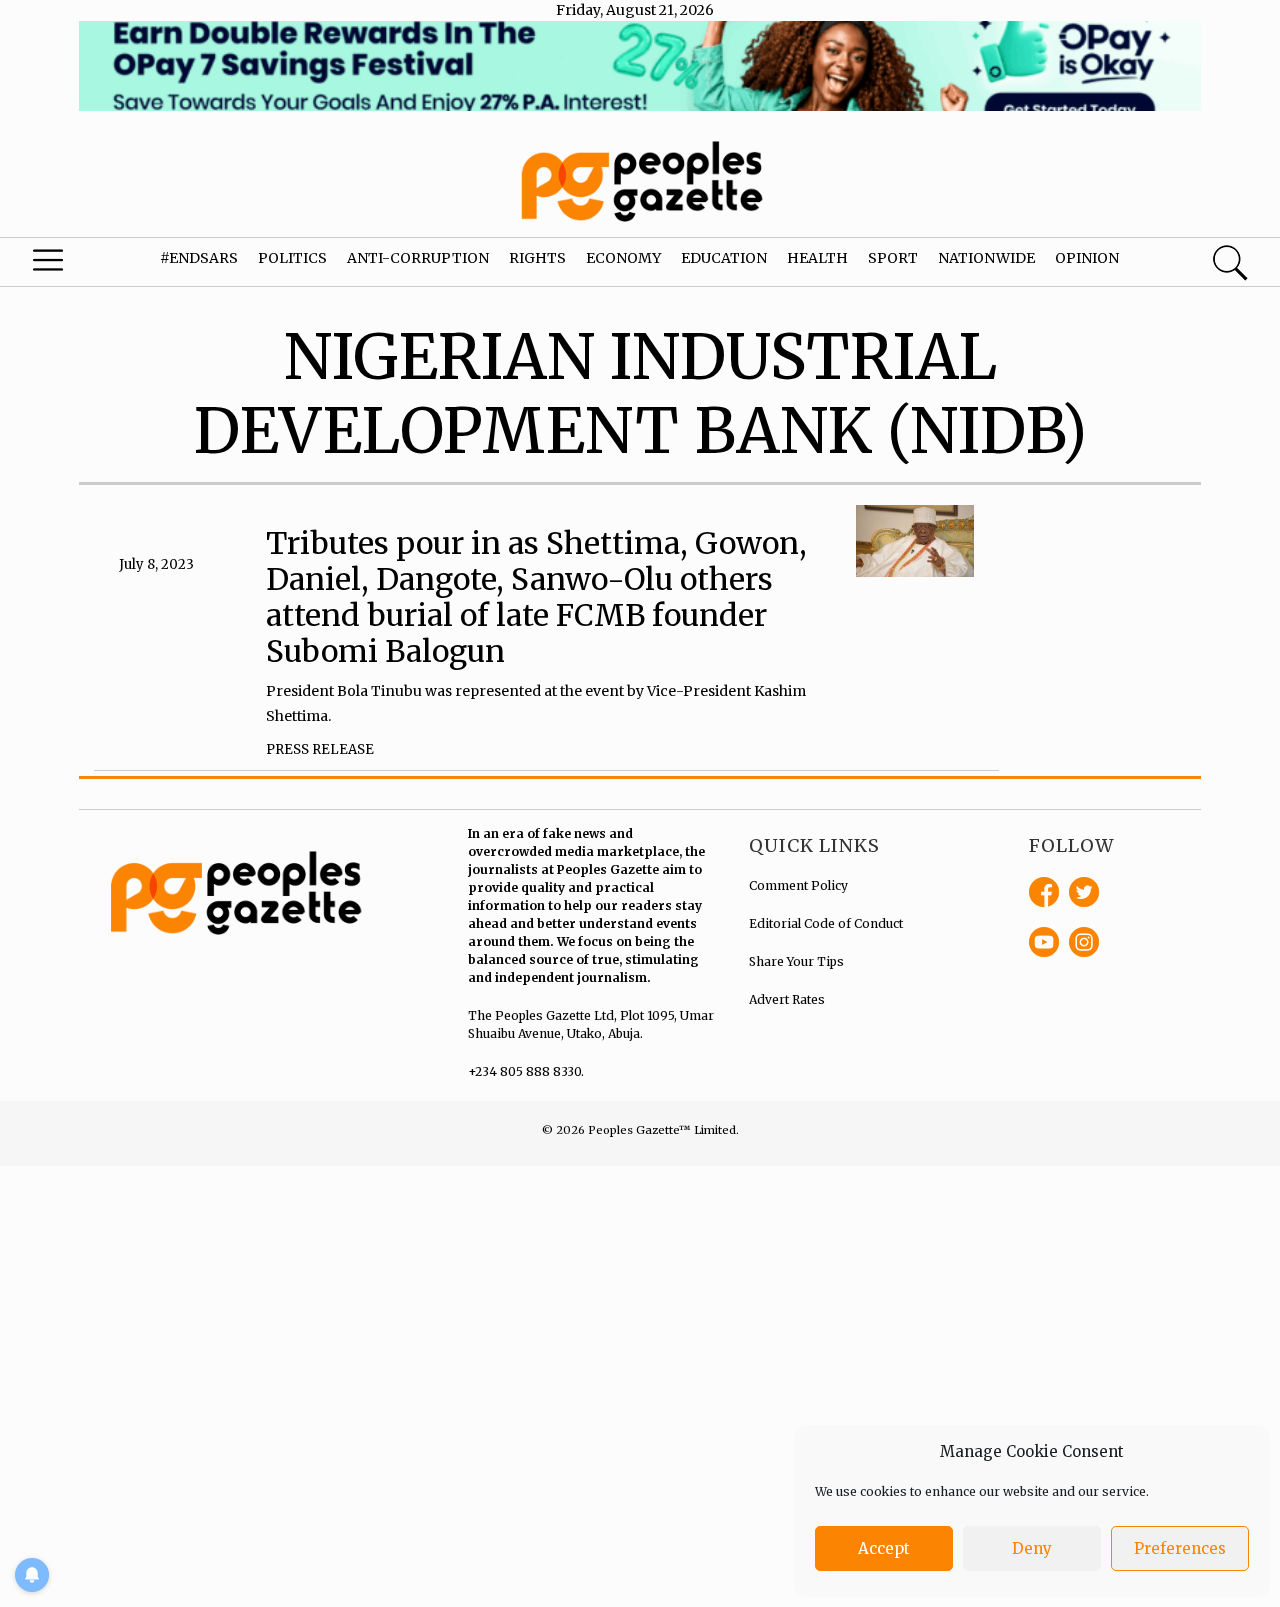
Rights (537, 258)
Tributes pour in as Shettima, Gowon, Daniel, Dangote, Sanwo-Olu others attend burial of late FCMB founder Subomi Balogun (536, 597)
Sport (893, 258)
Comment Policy (798, 885)
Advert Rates (787, 999)
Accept (884, 1548)
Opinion (1087, 258)
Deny (1032, 1548)
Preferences (1180, 1548)
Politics (292, 258)
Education (724, 258)
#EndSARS (199, 258)
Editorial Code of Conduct (826, 923)
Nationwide (986, 258)
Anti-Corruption (418, 258)
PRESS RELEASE (320, 749)
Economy (623, 258)
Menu (70, 265)
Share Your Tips (796, 961)
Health (817, 258)
